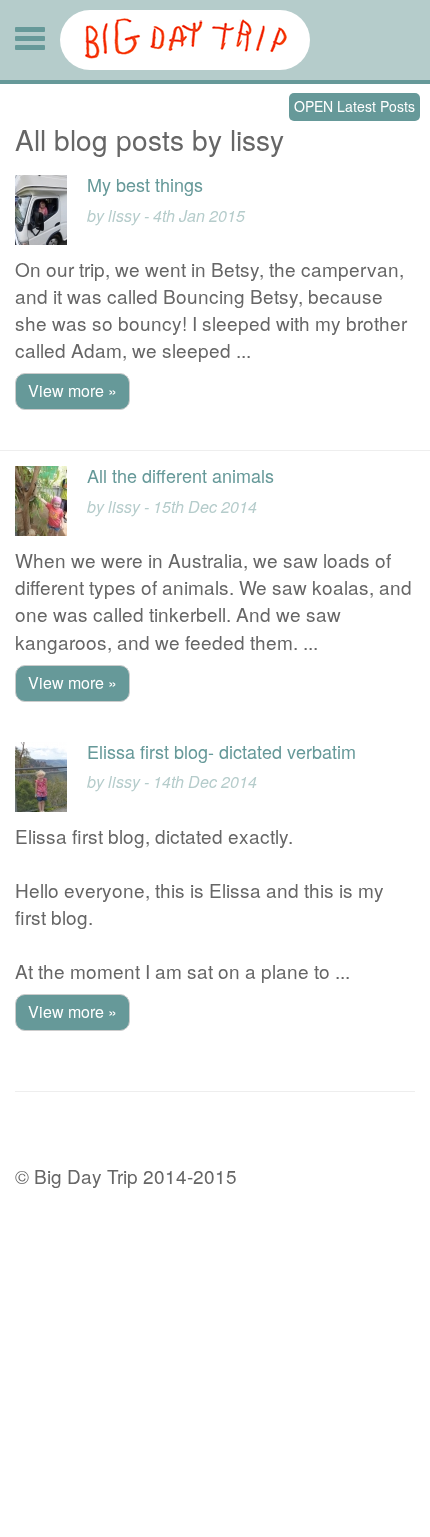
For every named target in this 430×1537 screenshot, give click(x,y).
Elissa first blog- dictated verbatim (221, 751)
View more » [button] (72, 390)
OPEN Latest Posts (354, 106)
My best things (145, 184)
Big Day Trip (185, 40)
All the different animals (180, 475)
